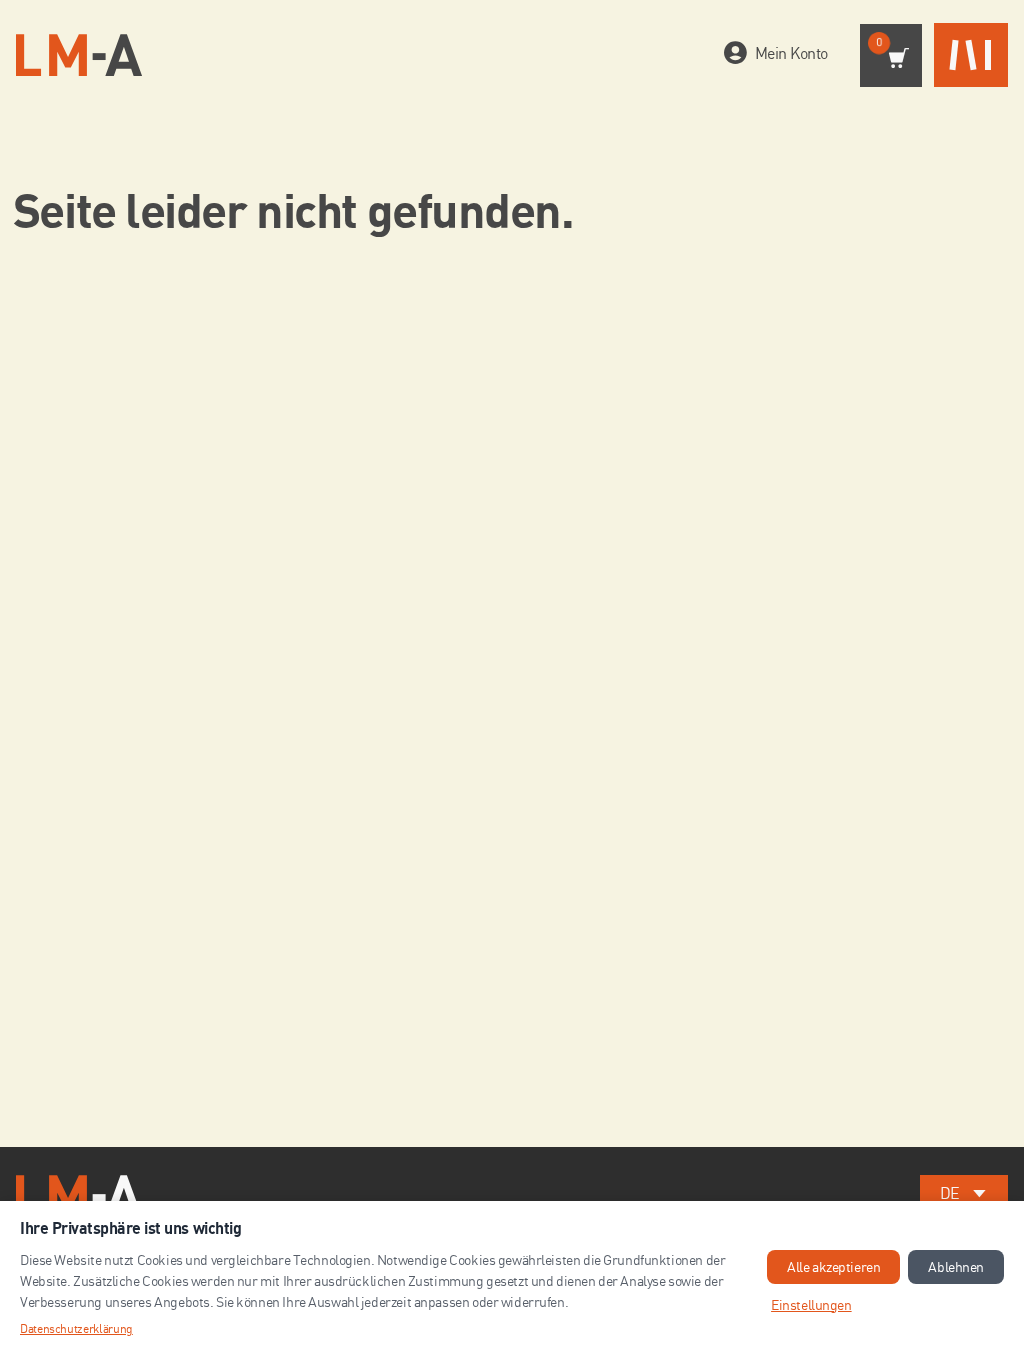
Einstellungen (811, 1304)
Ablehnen (956, 1266)
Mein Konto (791, 53)
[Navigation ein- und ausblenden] (971, 55)
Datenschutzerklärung (76, 1328)
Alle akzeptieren (833, 1266)
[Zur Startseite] (79, 55)
